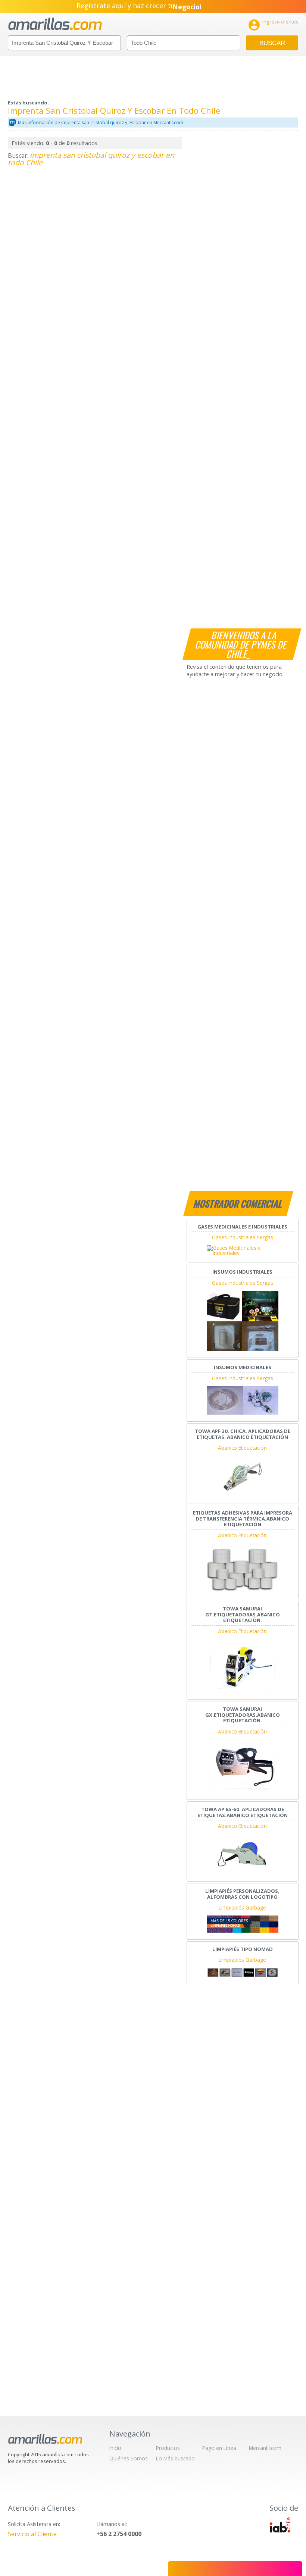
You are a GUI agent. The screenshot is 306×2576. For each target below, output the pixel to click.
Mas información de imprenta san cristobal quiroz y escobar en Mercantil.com (101, 123)
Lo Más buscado (175, 2458)
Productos (168, 2448)
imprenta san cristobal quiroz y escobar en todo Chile (91, 159)
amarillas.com (55, 24)
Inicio (115, 2448)
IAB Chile (280, 2525)
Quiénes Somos (129, 2458)
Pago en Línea (219, 2448)
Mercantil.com (265, 2448)
